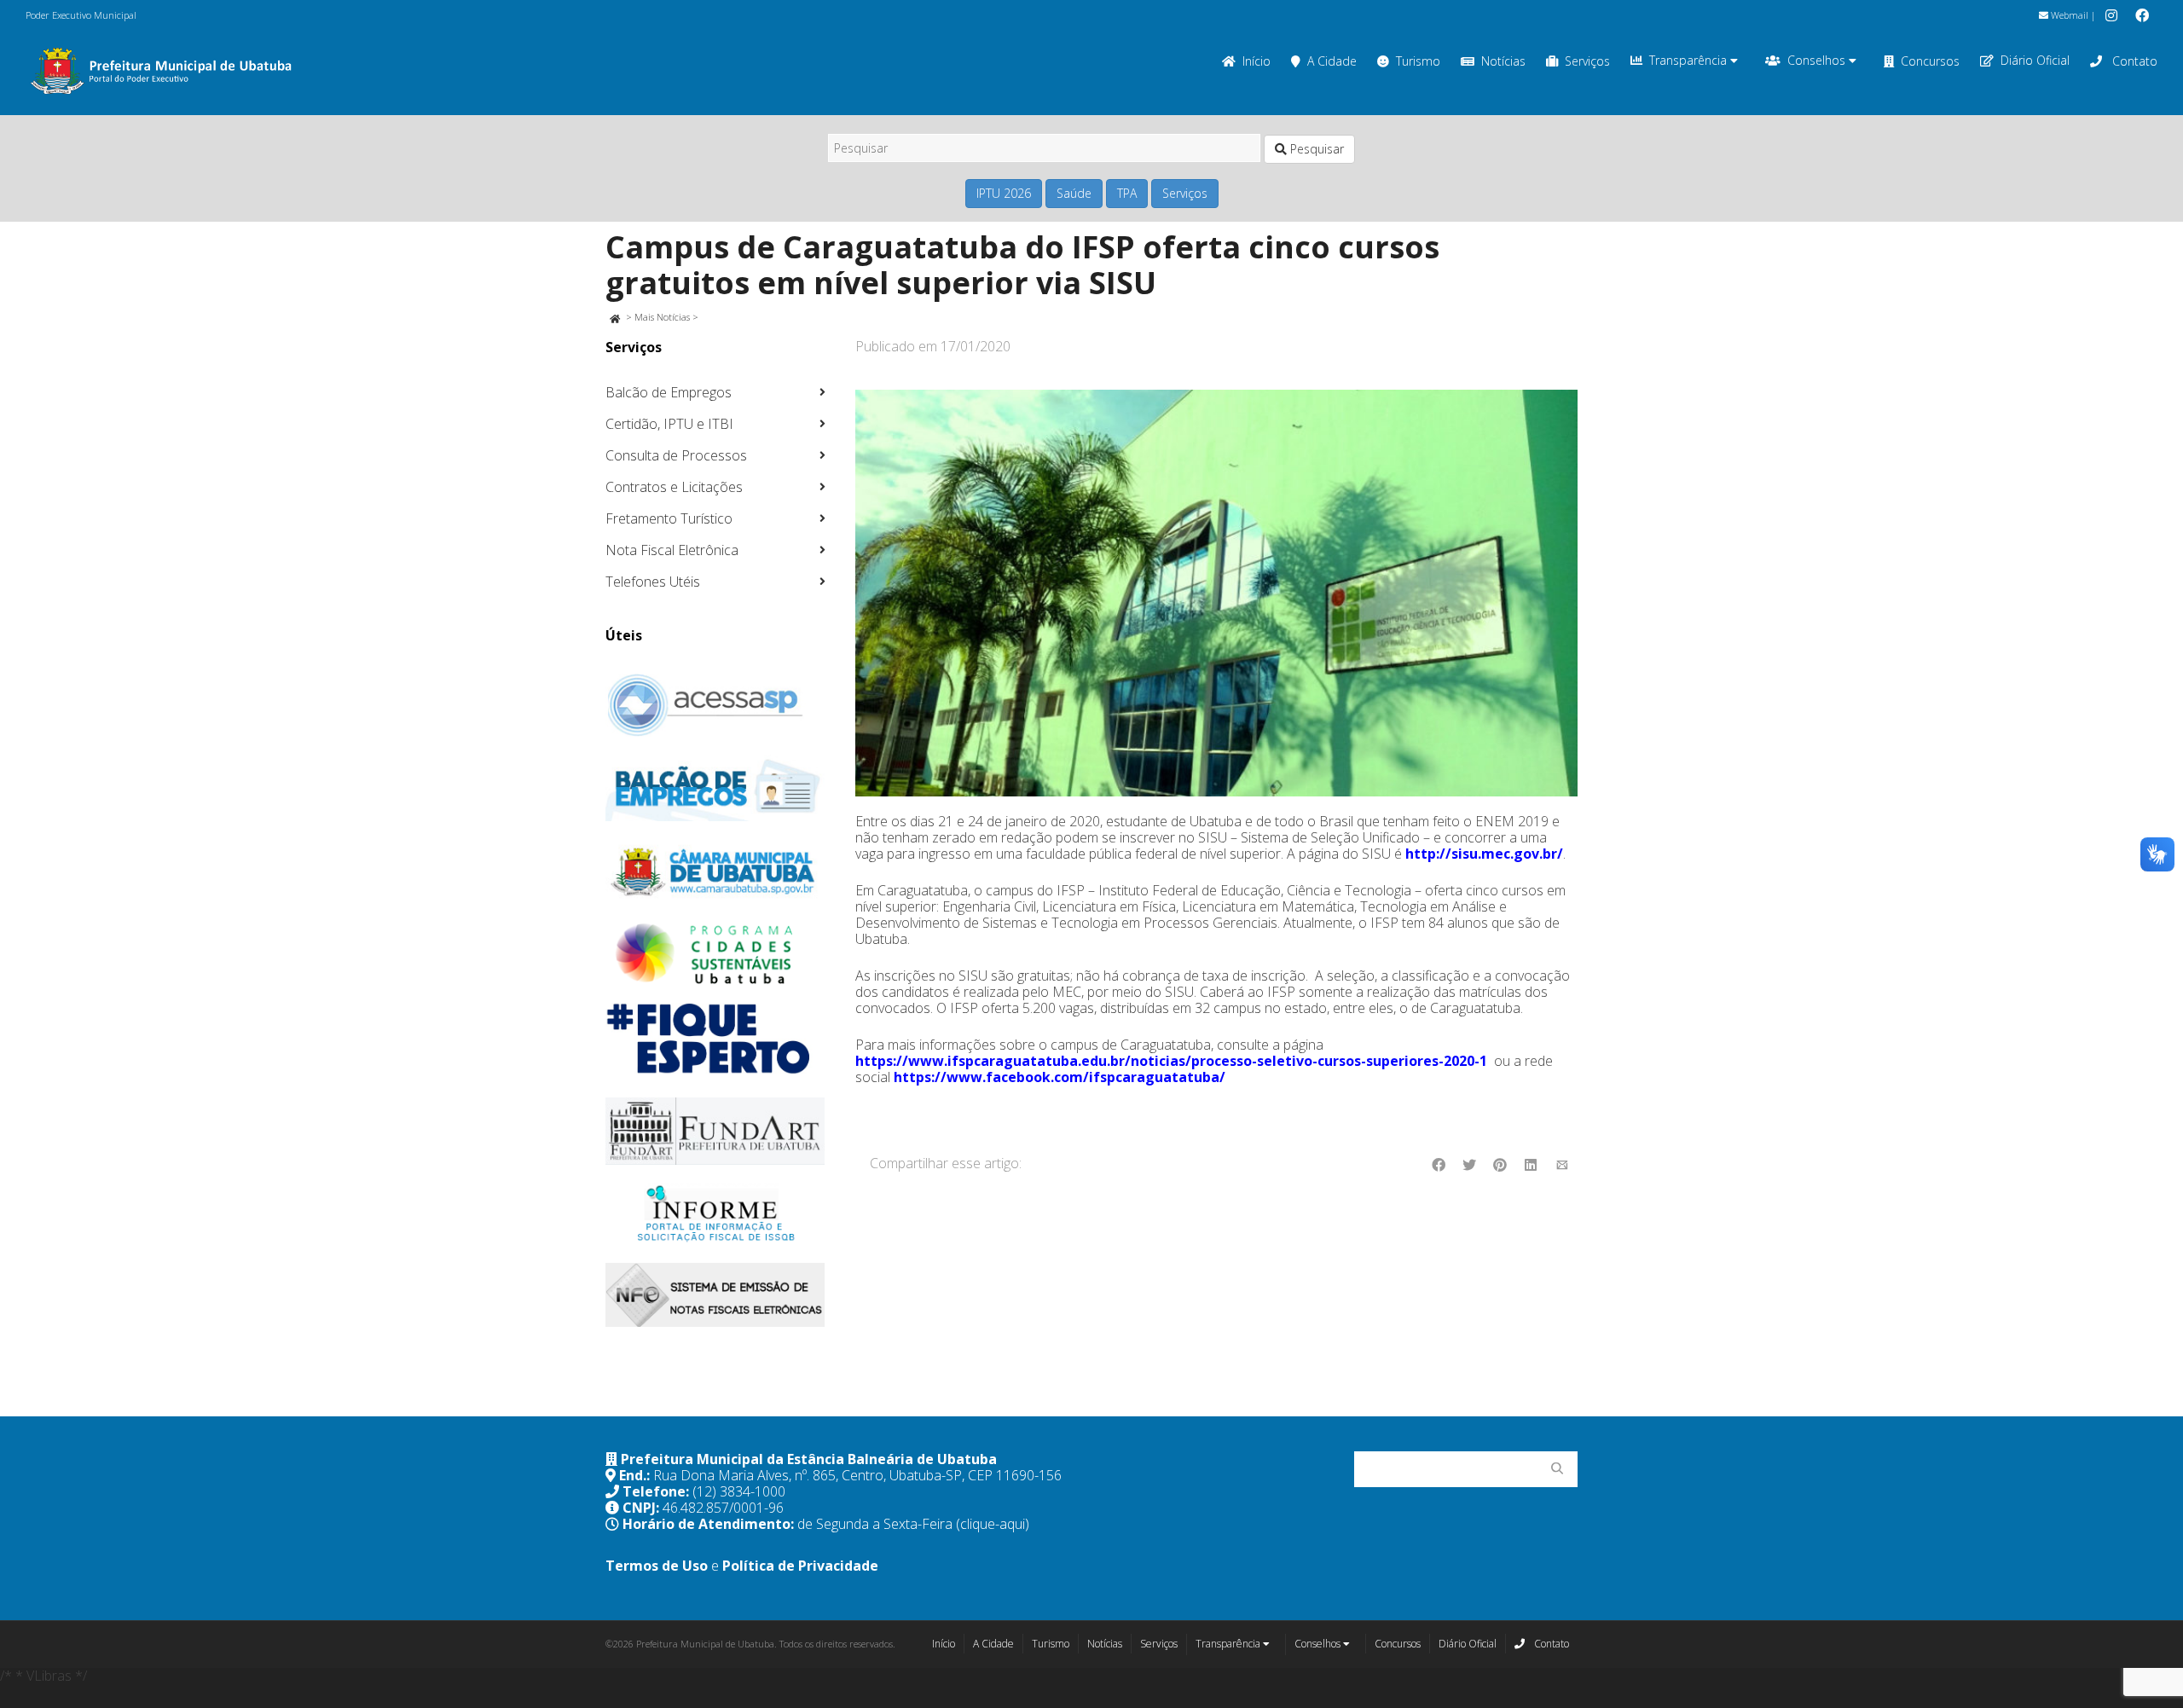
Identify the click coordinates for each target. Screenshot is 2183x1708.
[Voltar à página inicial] (614, 317)
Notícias (1503, 61)
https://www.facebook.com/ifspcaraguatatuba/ (1060, 1077)
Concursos (1930, 61)
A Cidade (1332, 61)
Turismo (1418, 61)
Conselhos (1818, 60)
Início (1257, 61)
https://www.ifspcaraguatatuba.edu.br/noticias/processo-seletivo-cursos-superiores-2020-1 (1171, 1061)
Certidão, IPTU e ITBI (669, 424)
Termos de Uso (657, 1566)
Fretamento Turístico (669, 518)
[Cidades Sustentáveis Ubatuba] (715, 954)
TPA (1127, 193)
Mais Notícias (662, 317)
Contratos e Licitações (674, 487)
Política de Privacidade (800, 1566)
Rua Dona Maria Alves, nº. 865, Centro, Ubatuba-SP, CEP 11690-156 (857, 1475)
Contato (2133, 61)
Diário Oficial (2035, 60)
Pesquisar (1315, 149)
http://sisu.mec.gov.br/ (1484, 854)
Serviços (1587, 61)
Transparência (1690, 60)
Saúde (1074, 193)
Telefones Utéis (653, 582)
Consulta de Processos (676, 455)
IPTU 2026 (1004, 193)
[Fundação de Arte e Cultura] (715, 1131)
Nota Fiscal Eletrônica (672, 550)
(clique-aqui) (993, 1524)
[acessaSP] (715, 705)
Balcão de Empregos (669, 392)
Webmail (2068, 15)
